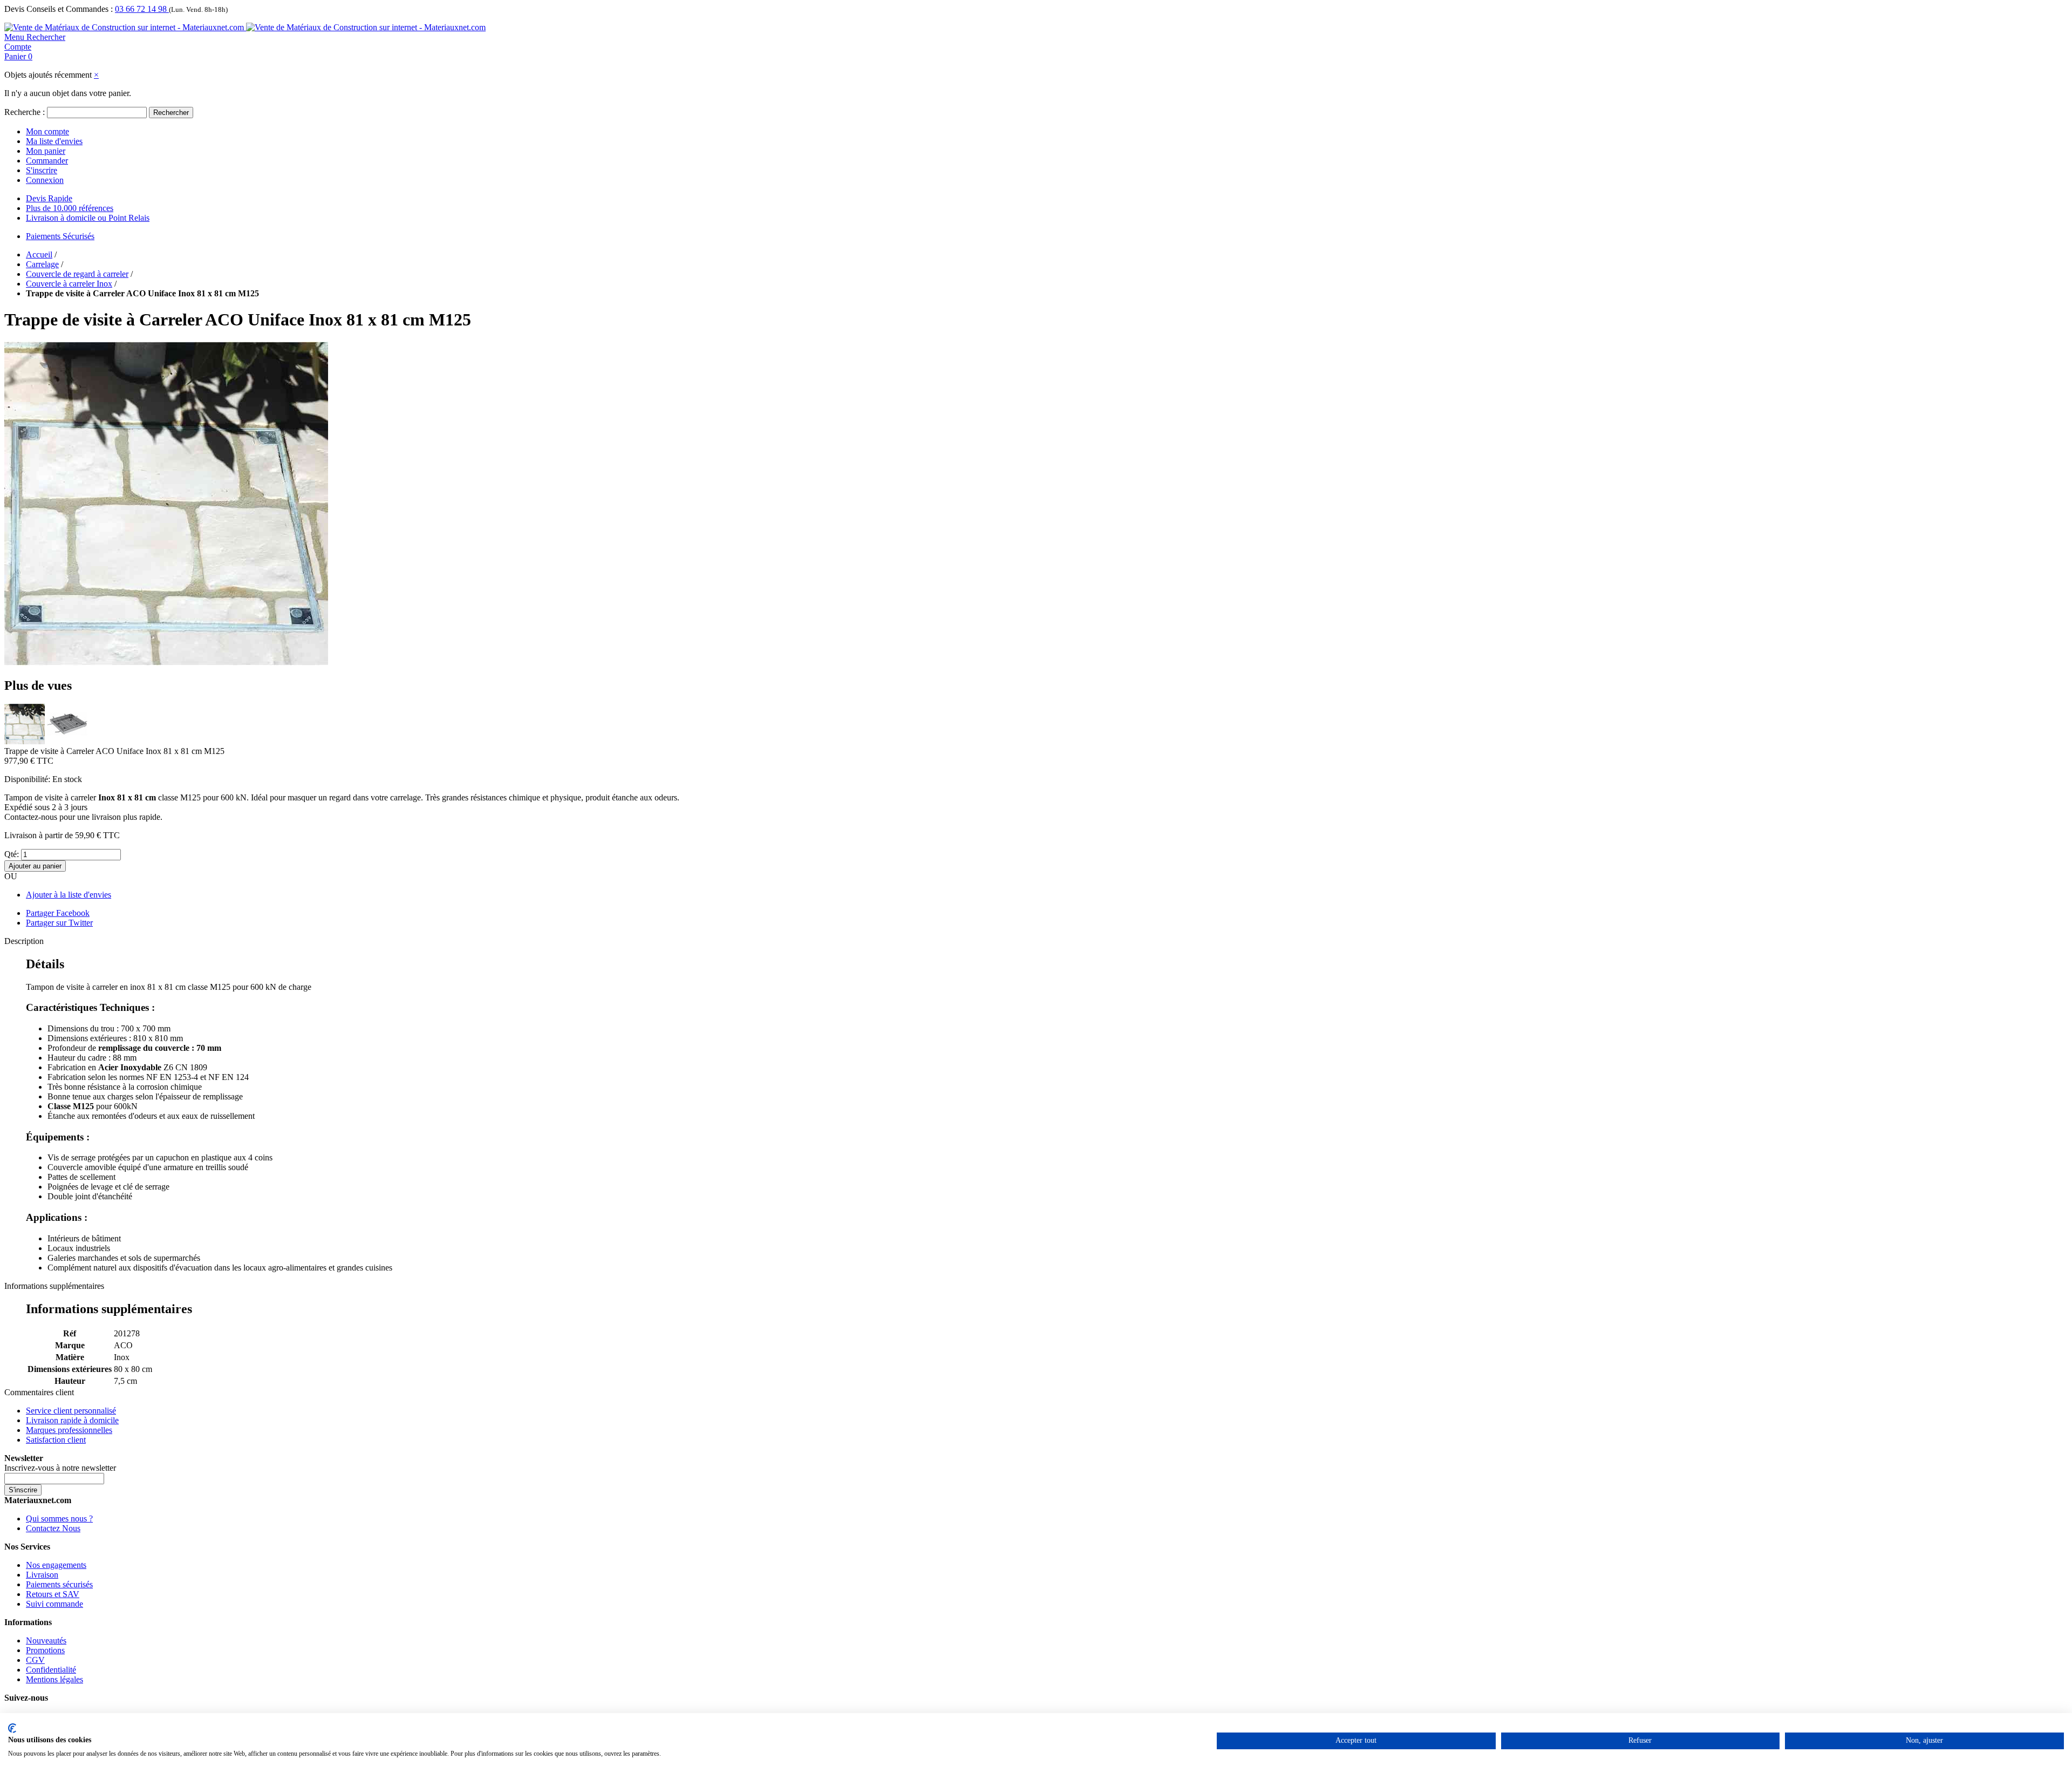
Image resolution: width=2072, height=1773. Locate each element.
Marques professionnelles (69, 1430)
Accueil (39, 254)
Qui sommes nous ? (59, 1519)
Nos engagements (56, 1565)
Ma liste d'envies (54, 141)
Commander (47, 161)
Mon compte (47, 131)
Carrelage (42, 264)
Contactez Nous (53, 1528)
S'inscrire (42, 170)
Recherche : (25, 112)
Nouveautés (46, 1640)
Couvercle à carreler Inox (69, 284)
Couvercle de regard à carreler (77, 274)
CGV (35, 1660)
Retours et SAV (53, 1594)
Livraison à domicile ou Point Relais (88, 218)
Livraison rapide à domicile (72, 1420)
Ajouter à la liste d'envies (69, 895)
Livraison (42, 1575)
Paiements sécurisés (59, 1584)
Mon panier (46, 151)
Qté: (12, 854)
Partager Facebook (58, 913)
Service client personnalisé (71, 1411)
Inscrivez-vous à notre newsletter (60, 1468)
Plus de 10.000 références (70, 208)
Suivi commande (54, 1604)
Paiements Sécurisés (60, 236)
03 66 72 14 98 (142, 9)
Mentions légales (54, 1679)
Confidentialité (51, 1670)
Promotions (45, 1650)
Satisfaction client (56, 1440)
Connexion (45, 180)
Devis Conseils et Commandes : (59, 9)
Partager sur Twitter (59, 923)
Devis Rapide (49, 198)
